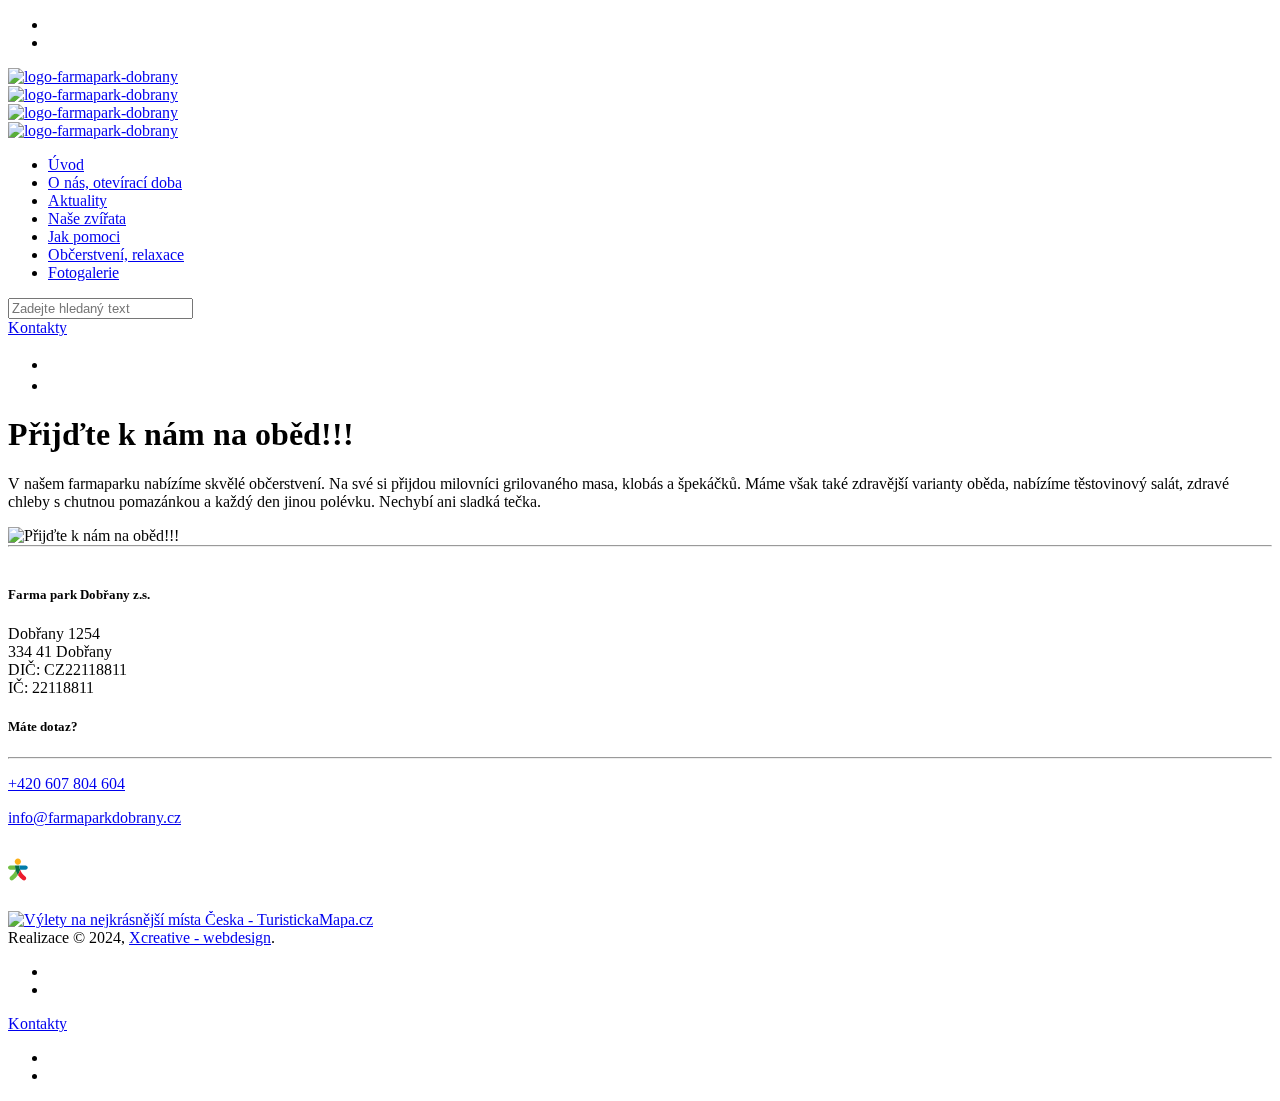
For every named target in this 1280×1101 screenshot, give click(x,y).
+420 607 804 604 (66, 783)
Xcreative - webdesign (200, 937)
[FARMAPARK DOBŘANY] (93, 103)
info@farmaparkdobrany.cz (94, 817)
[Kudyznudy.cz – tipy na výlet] (83, 901)
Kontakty (37, 327)
